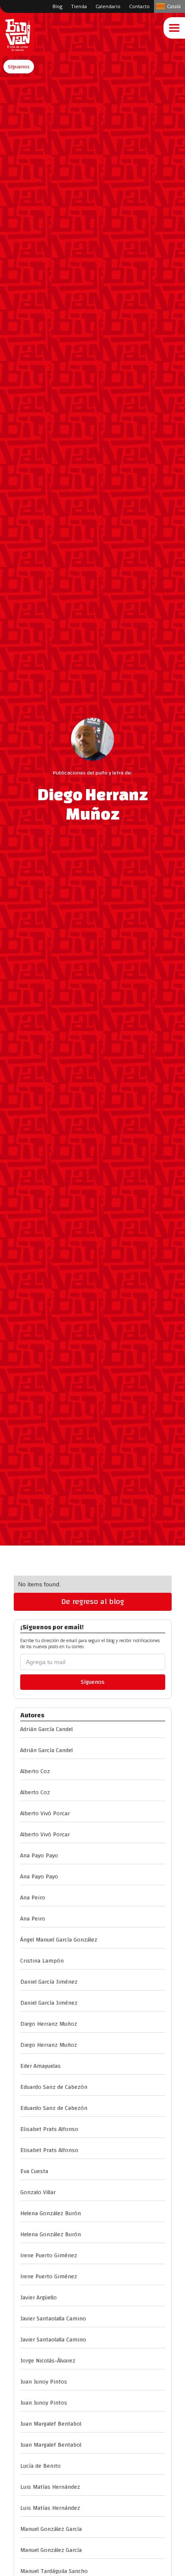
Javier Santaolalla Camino (53, 2319)
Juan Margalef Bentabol (51, 2424)
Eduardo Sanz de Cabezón (54, 2087)
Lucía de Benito (40, 2466)
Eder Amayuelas (40, 2066)
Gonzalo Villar (38, 2192)
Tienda (79, 6)
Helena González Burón (51, 2213)
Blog (57, 6)
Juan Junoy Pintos (44, 2382)
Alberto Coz (35, 1771)
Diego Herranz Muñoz (49, 2024)
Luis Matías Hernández (50, 2487)
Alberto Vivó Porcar (45, 1814)
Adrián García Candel (46, 1729)
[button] (19, 67)
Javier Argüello (39, 2298)
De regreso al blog (92, 1602)
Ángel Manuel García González (59, 1940)
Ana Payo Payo (39, 1856)
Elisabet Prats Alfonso (49, 2129)
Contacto (139, 6)
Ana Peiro (33, 1898)
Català (174, 6)
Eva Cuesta (34, 2171)
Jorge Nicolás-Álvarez (48, 2361)
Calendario (108, 6)
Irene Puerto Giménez (49, 2256)
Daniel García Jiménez (49, 1982)
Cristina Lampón (42, 1961)
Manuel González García (51, 2529)
